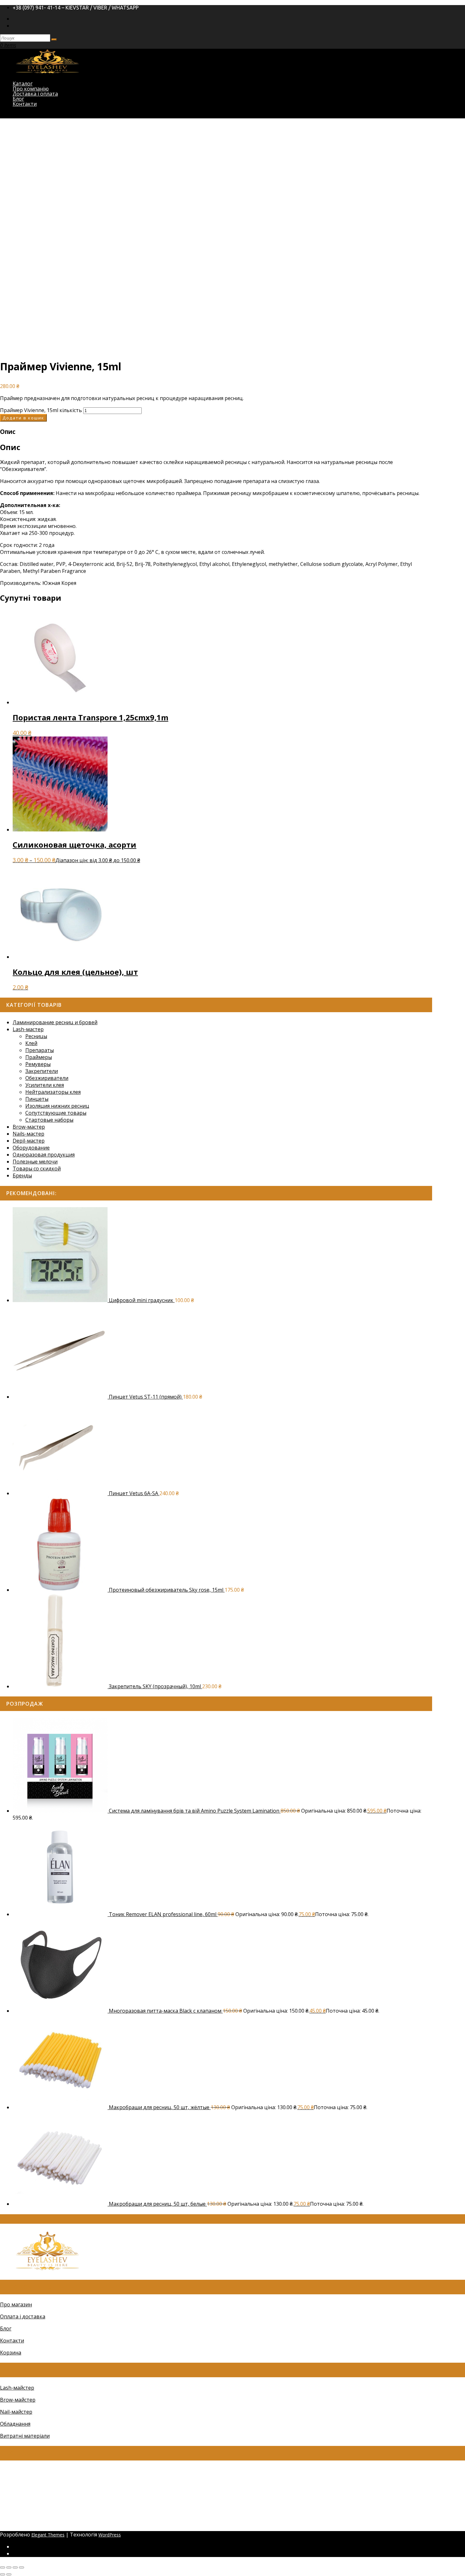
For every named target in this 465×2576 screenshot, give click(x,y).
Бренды (22, 1175)
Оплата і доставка (23, 2316)
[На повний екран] (9, 2567)
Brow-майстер (18, 2400)
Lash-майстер (17, 2388)
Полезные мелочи (35, 1162)
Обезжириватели (47, 1078)
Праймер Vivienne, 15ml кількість (41, 410)
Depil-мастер (29, 1141)
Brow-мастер (29, 1127)
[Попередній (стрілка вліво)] (3, 2574)
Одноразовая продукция (44, 1155)
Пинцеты (37, 1099)
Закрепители (42, 1071)
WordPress (110, 2535)
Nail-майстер (16, 2412)
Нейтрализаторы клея (53, 1092)
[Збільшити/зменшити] (3, 2567)
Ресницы (36, 1036)
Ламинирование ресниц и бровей (55, 1022)
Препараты (40, 1050)
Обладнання (15, 2424)
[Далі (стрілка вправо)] (9, 2574)
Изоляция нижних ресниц (57, 1106)
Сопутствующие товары (56, 1113)
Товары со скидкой (37, 1169)
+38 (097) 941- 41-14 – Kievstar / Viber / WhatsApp (76, 8)
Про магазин (16, 2304)
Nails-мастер (28, 1134)
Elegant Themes (48, 2535)
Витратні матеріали (25, 2436)
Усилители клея (45, 1085)
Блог (6, 2328)
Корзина (11, 2353)
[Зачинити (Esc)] (22, 2567)
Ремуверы (38, 1064)
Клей (31, 1043)
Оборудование (31, 1148)
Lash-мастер (28, 1029)
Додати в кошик (23, 418)
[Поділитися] (15, 2567)
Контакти (25, 104)
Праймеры (39, 1057)
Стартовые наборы (49, 1120)
